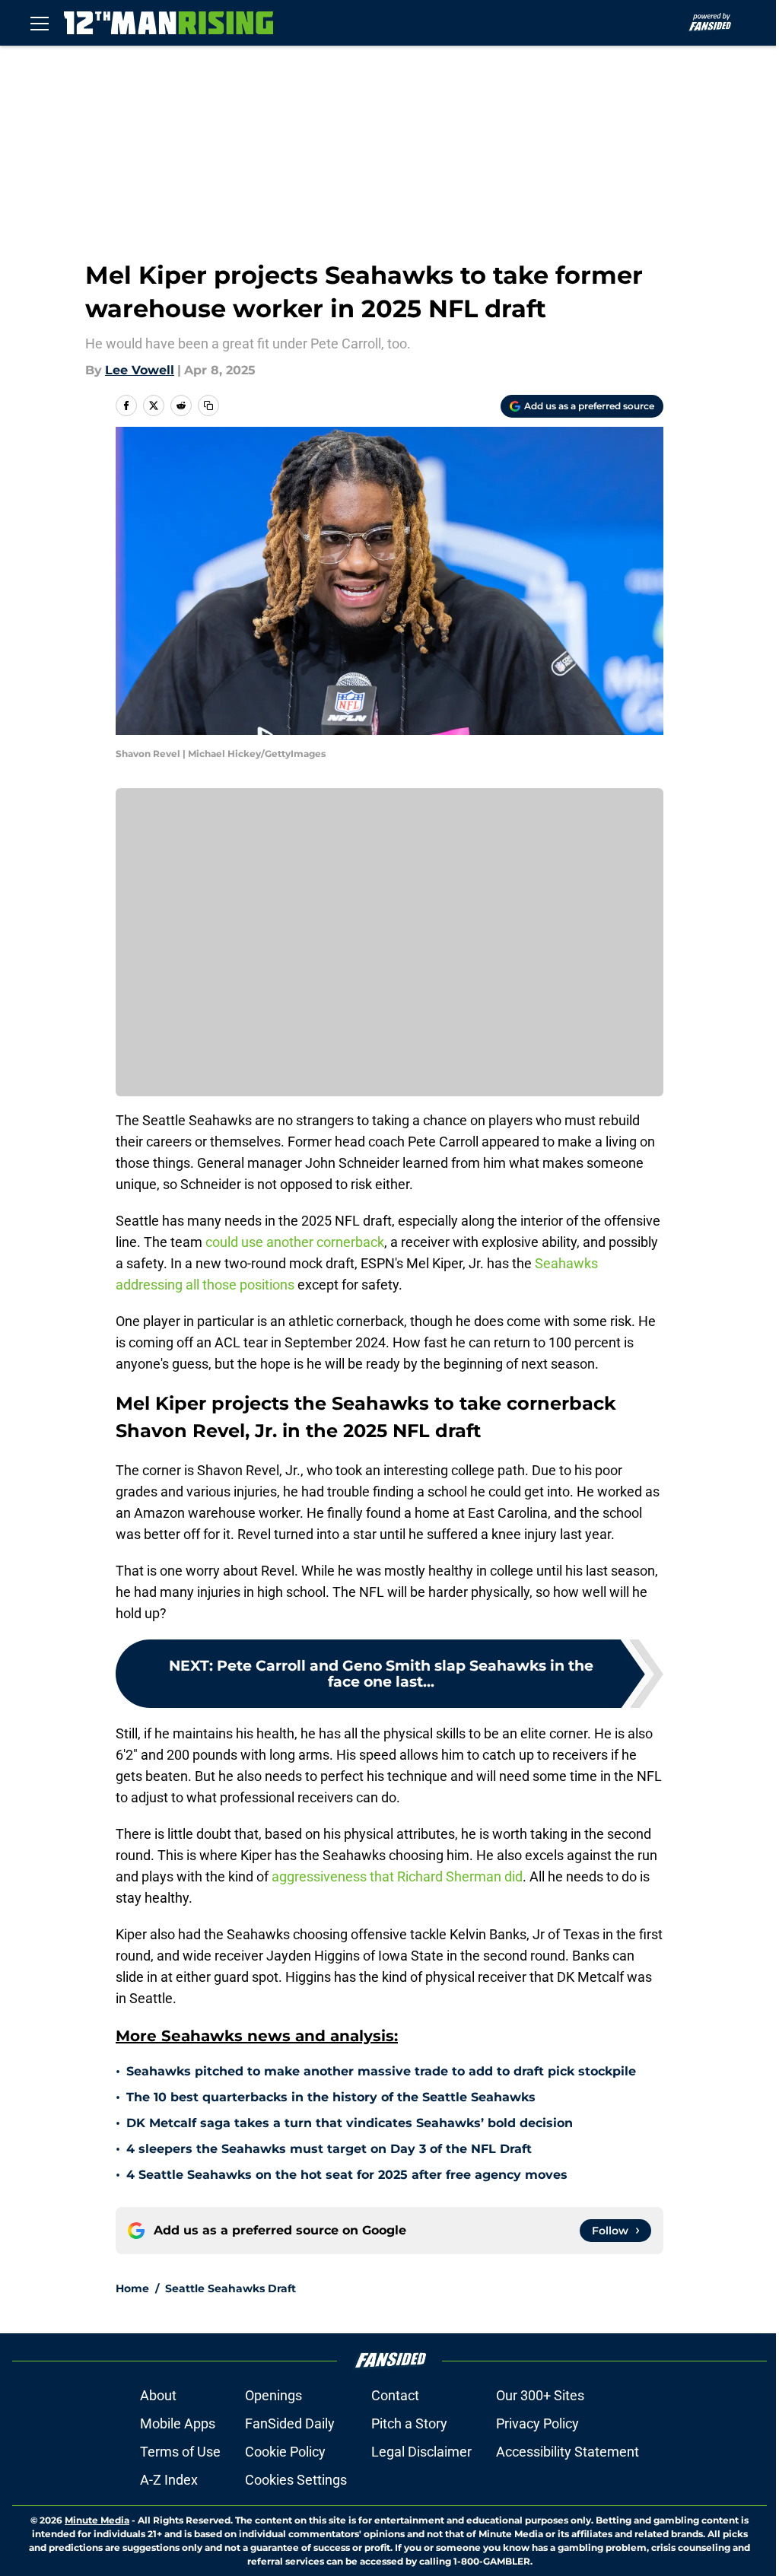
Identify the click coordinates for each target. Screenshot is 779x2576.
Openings (273, 2395)
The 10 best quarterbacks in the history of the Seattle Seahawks (331, 2097)
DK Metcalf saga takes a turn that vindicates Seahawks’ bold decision (350, 2123)
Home (132, 2288)
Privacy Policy (537, 2423)
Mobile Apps (178, 2423)
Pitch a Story (409, 2423)
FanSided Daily (290, 2423)
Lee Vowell (140, 370)
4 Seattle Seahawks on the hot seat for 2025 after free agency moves (347, 2175)
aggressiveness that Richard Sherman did (397, 1876)
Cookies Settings (296, 2480)
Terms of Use (180, 2452)
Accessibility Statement (568, 2452)
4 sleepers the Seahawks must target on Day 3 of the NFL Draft (329, 2149)
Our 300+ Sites (540, 2395)
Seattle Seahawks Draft (231, 2288)
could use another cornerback (295, 1242)
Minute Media (97, 2520)
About (158, 2395)
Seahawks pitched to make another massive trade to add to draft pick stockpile (381, 2071)
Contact (395, 2395)
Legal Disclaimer (421, 2452)
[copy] (208, 405)
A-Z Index (169, 2480)
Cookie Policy (285, 2452)
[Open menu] (40, 23)
